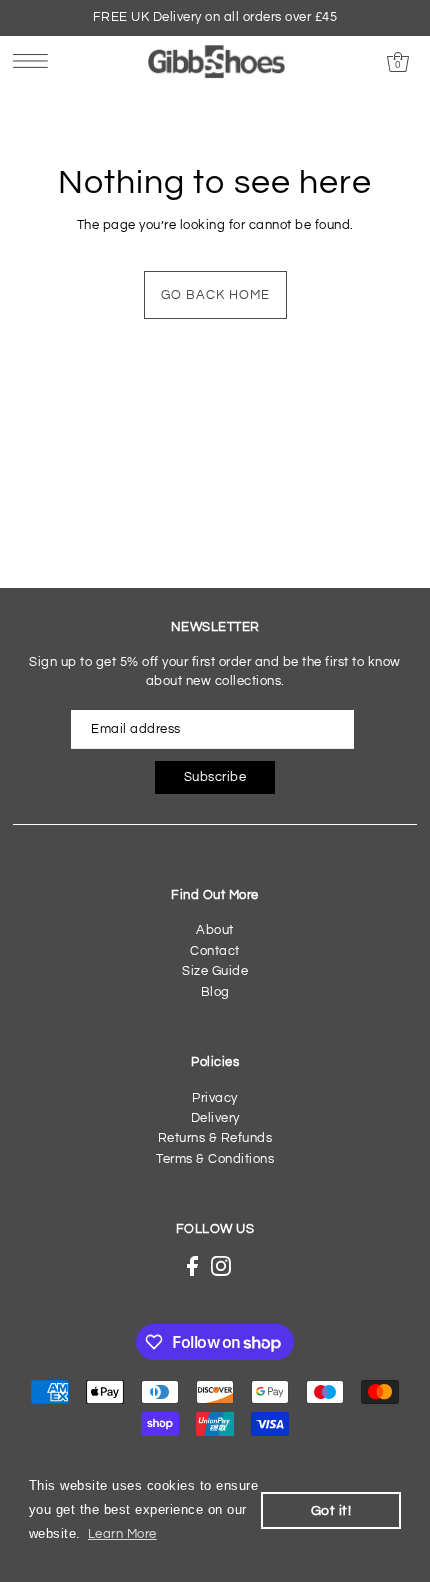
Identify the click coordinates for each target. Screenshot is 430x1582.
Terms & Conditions (215, 1159)
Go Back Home (215, 295)
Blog (215, 992)
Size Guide (215, 971)
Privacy (215, 1098)
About (215, 930)
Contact (215, 951)
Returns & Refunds (215, 1138)
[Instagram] (221, 1266)
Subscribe (215, 777)
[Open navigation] (35, 61)
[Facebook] (192, 1266)
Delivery (215, 1118)
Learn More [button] (122, 1534)
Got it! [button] (331, 1510)
